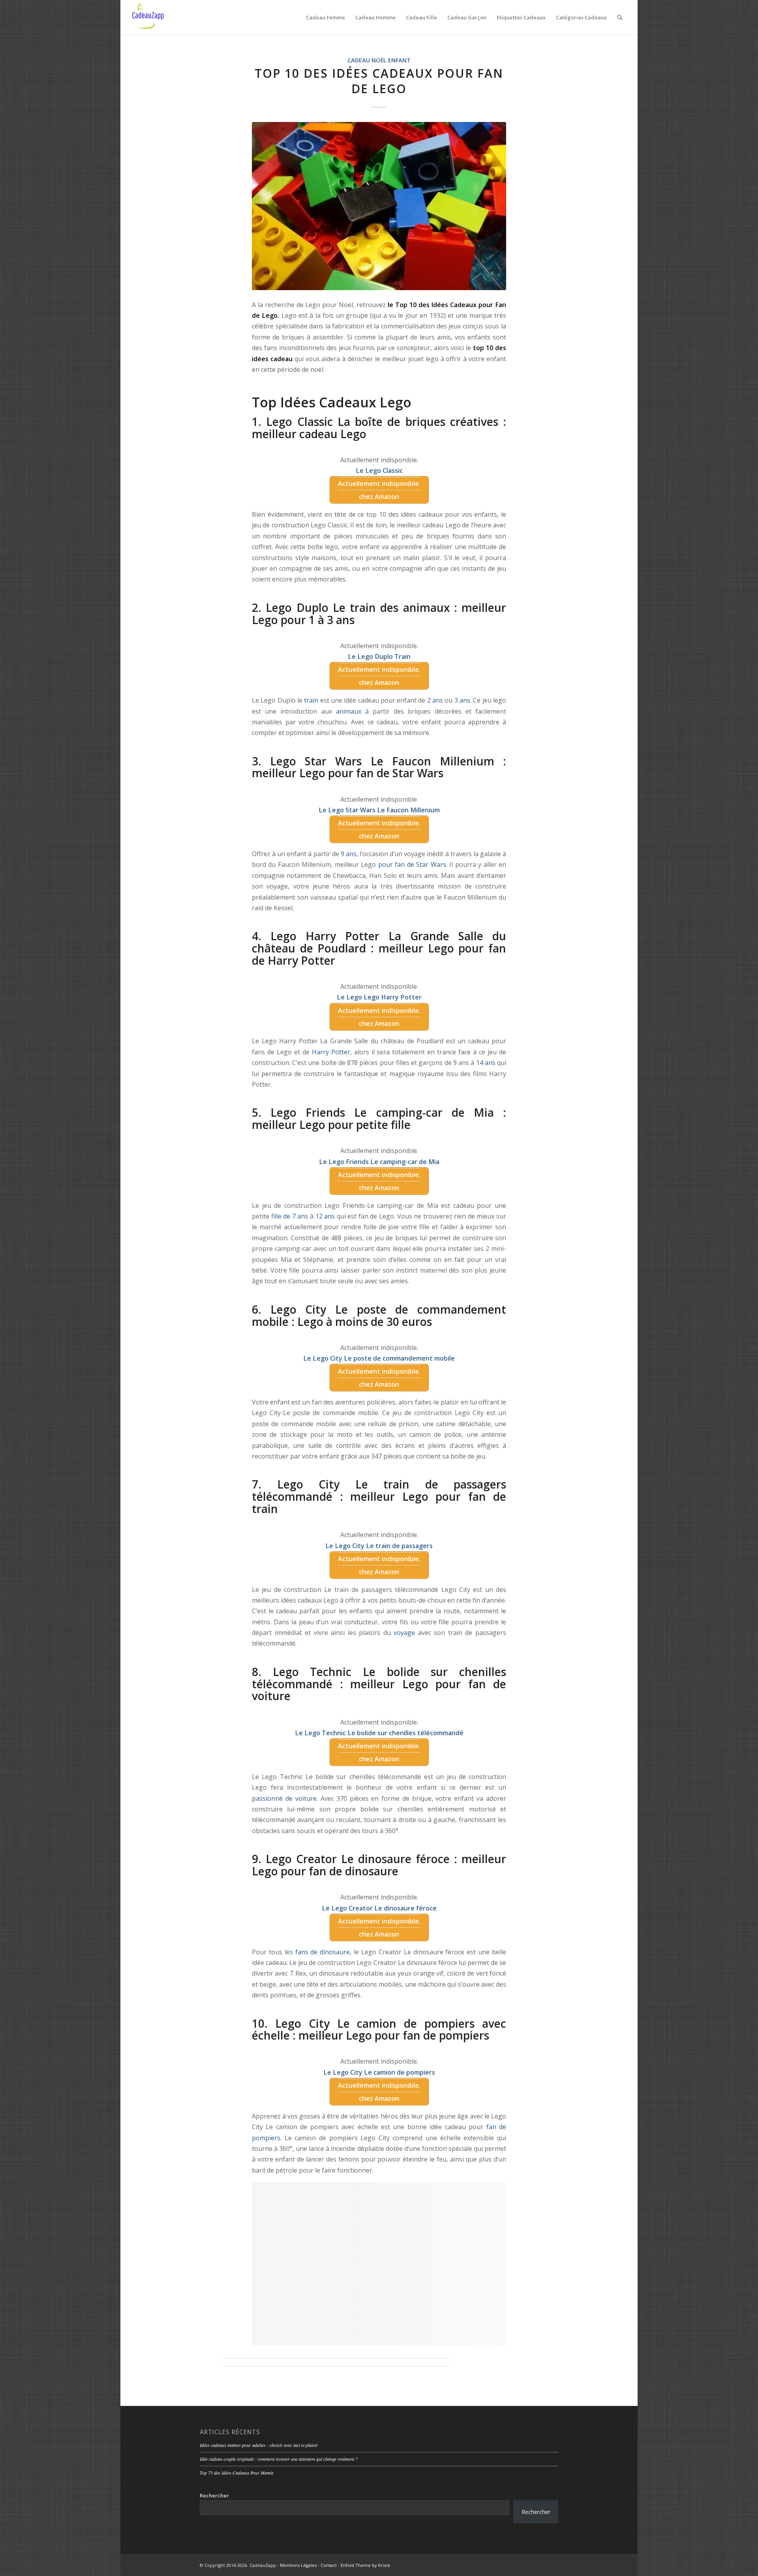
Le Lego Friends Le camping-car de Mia (379, 1162)
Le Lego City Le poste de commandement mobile (379, 1358)
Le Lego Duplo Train (379, 656)
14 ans (486, 1063)
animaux (349, 711)
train (311, 700)
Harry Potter (331, 1052)
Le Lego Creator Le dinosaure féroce (379, 1908)
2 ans (435, 700)
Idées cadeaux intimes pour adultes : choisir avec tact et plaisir (259, 2445)
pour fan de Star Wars (412, 864)
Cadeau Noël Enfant (379, 60)
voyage (404, 1633)
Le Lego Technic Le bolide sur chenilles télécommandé (379, 1733)
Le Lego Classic (379, 471)
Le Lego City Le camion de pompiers (379, 2072)
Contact (329, 2565)
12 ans (325, 1216)
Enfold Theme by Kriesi (365, 2565)
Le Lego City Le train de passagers (379, 1546)
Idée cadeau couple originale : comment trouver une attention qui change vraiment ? (279, 2459)
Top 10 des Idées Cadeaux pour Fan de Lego (379, 81)
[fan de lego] (379, 206)
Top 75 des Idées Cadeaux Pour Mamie (237, 2473)
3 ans (462, 700)
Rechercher (214, 2495)
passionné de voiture (284, 1798)
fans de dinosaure (323, 1952)
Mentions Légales (298, 2565)
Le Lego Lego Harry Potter (379, 997)
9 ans (349, 854)
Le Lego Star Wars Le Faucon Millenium (379, 810)
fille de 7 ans (290, 1216)
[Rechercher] (620, 17)
